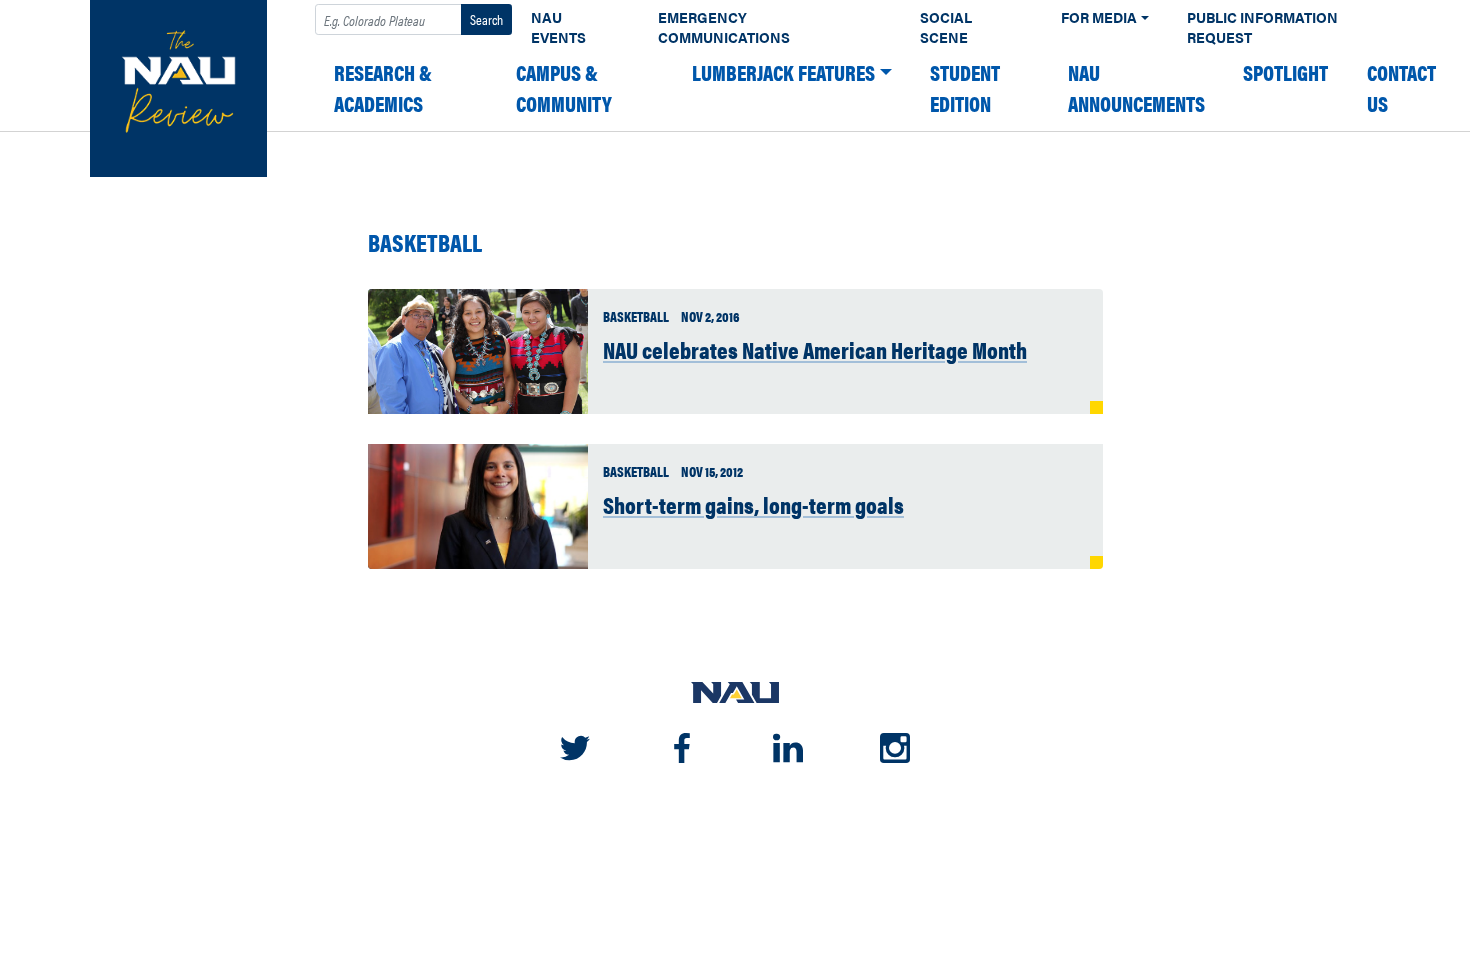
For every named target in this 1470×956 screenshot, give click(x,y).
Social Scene (946, 27)
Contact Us (1401, 88)
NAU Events (558, 27)
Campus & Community (564, 88)
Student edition (965, 88)
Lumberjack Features (783, 72)
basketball (425, 242)
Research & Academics (383, 88)
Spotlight (1285, 72)
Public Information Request (1262, 27)
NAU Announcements (1136, 88)
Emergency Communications (724, 27)
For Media (1099, 17)
